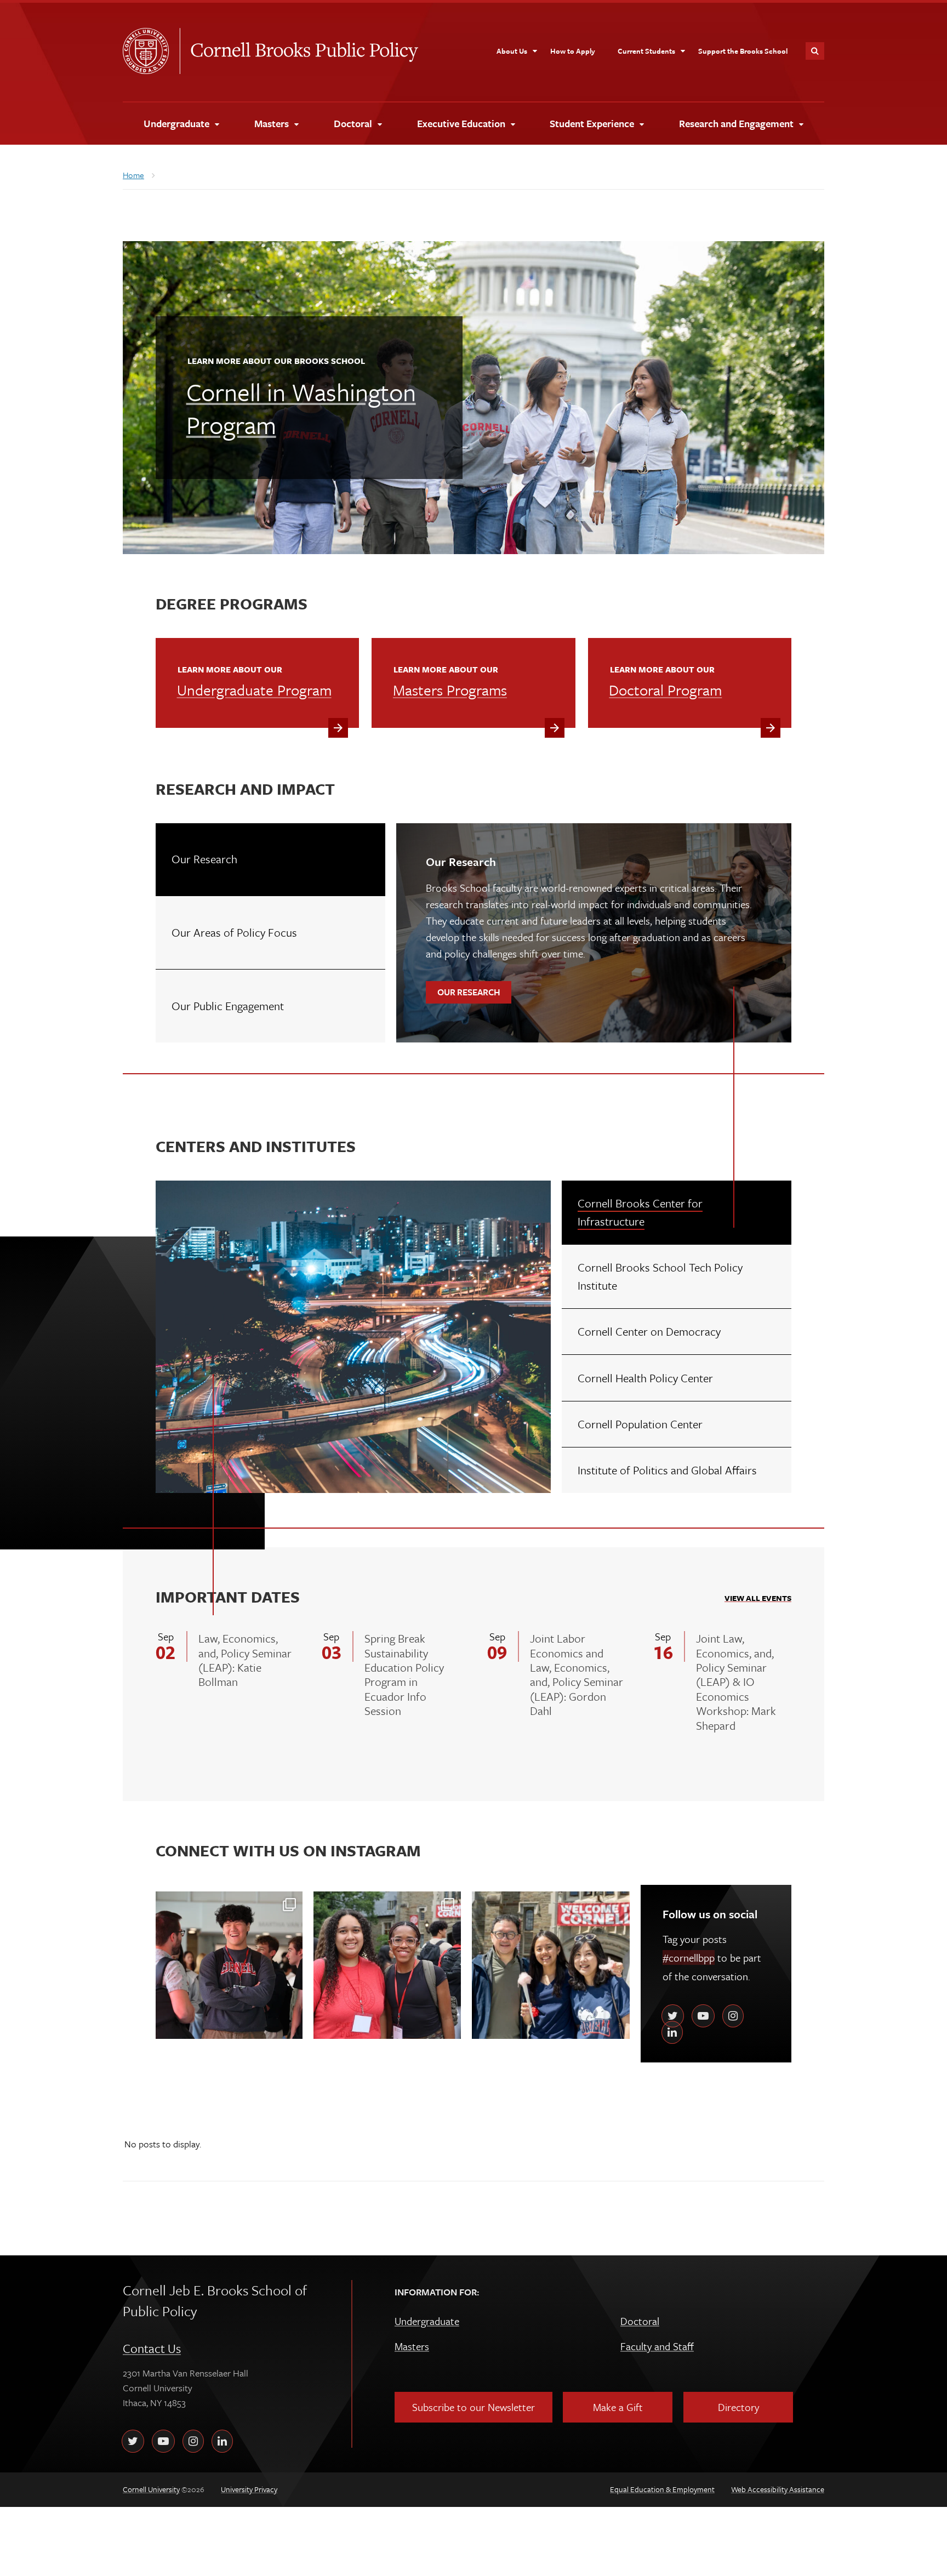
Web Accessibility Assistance (778, 2489)
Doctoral (640, 2321)
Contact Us (152, 2348)
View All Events (758, 1598)
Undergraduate (427, 2321)
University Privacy (249, 2489)
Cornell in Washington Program (301, 407)
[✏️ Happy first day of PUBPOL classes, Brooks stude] (387, 1965)
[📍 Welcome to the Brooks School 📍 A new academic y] (229, 1965)
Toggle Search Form (815, 51)
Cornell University (151, 51)
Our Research (474, 992)
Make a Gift (618, 2407)
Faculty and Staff (657, 2346)
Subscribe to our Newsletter (473, 2407)
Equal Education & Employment (662, 2489)
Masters (412, 2346)
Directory (738, 2407)
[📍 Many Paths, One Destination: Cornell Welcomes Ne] (551, 1965)
